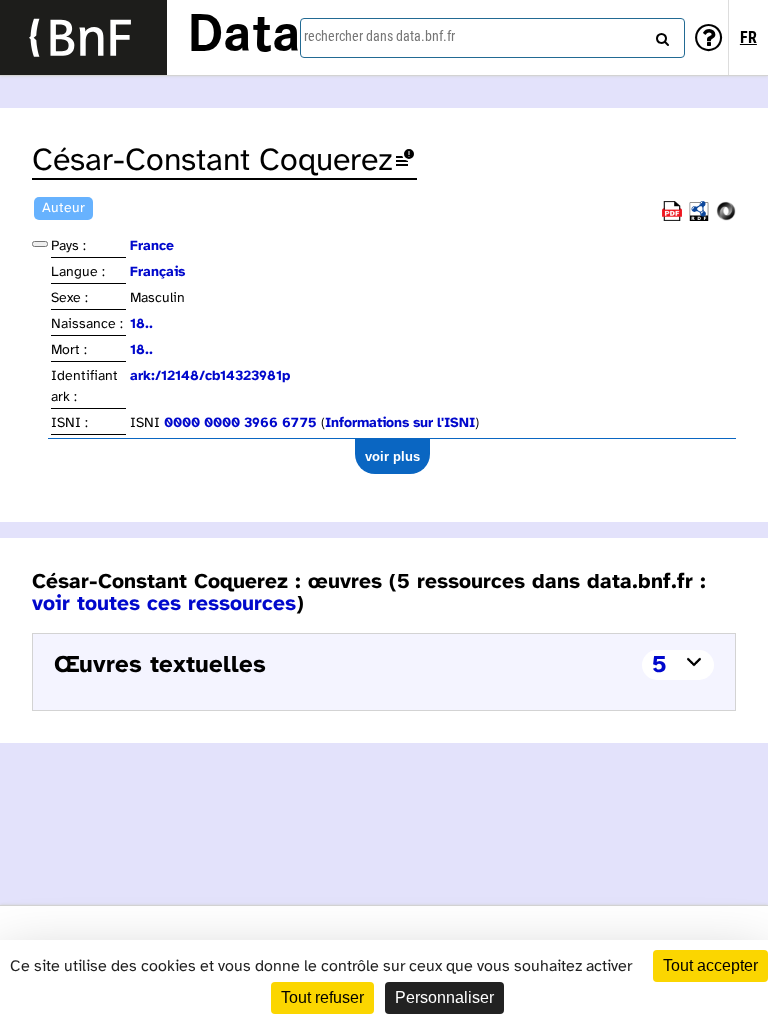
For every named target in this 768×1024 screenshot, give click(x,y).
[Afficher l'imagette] (40, 244)
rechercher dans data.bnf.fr (379, 36)
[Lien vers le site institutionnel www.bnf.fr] (83, 37)
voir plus (392, 456)
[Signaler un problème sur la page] (405, 161)
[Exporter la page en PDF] (672, 217)
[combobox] (492, 38)
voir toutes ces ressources (164, 604)
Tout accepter (710, 965)
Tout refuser (322, 997)
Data (244, 37)
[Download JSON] (726, 217)
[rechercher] (660, 35)
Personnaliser (444, 997)
